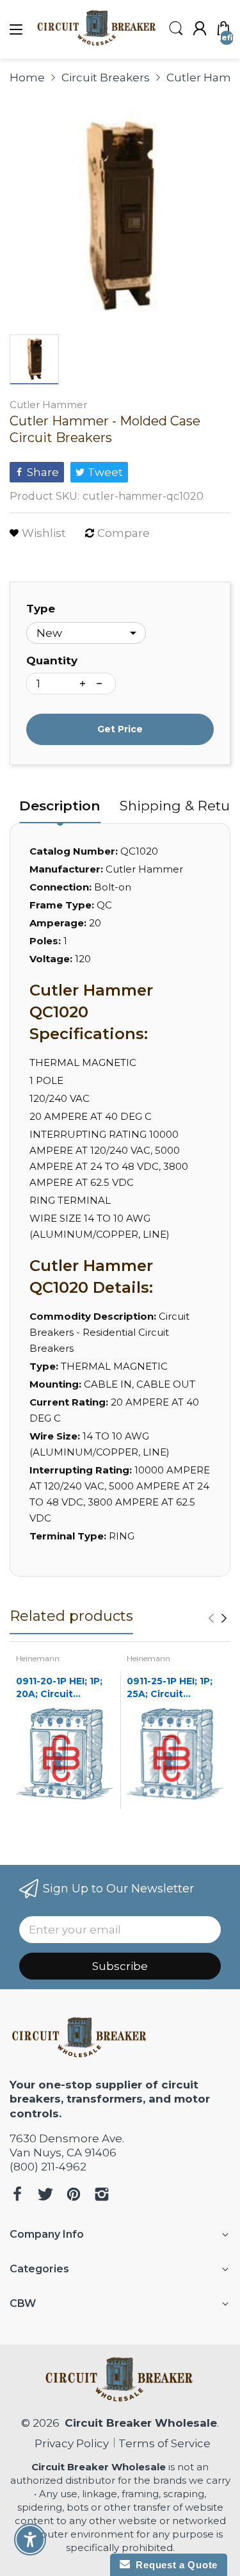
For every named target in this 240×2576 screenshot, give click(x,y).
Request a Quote (174, 2565)
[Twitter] (45, 2196)
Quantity (52, 660)
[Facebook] (17, 2196)
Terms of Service (164, 2443)
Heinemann (38, 1658)
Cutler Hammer (48, 405)
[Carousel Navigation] (218, 1618)
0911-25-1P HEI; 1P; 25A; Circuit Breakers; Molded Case (170, 1688)
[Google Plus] (102, 2196)
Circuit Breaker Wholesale (141, 2423)
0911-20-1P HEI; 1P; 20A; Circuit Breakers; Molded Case (59, 1688)
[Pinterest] (74, 2196)
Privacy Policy (69, 2443)
